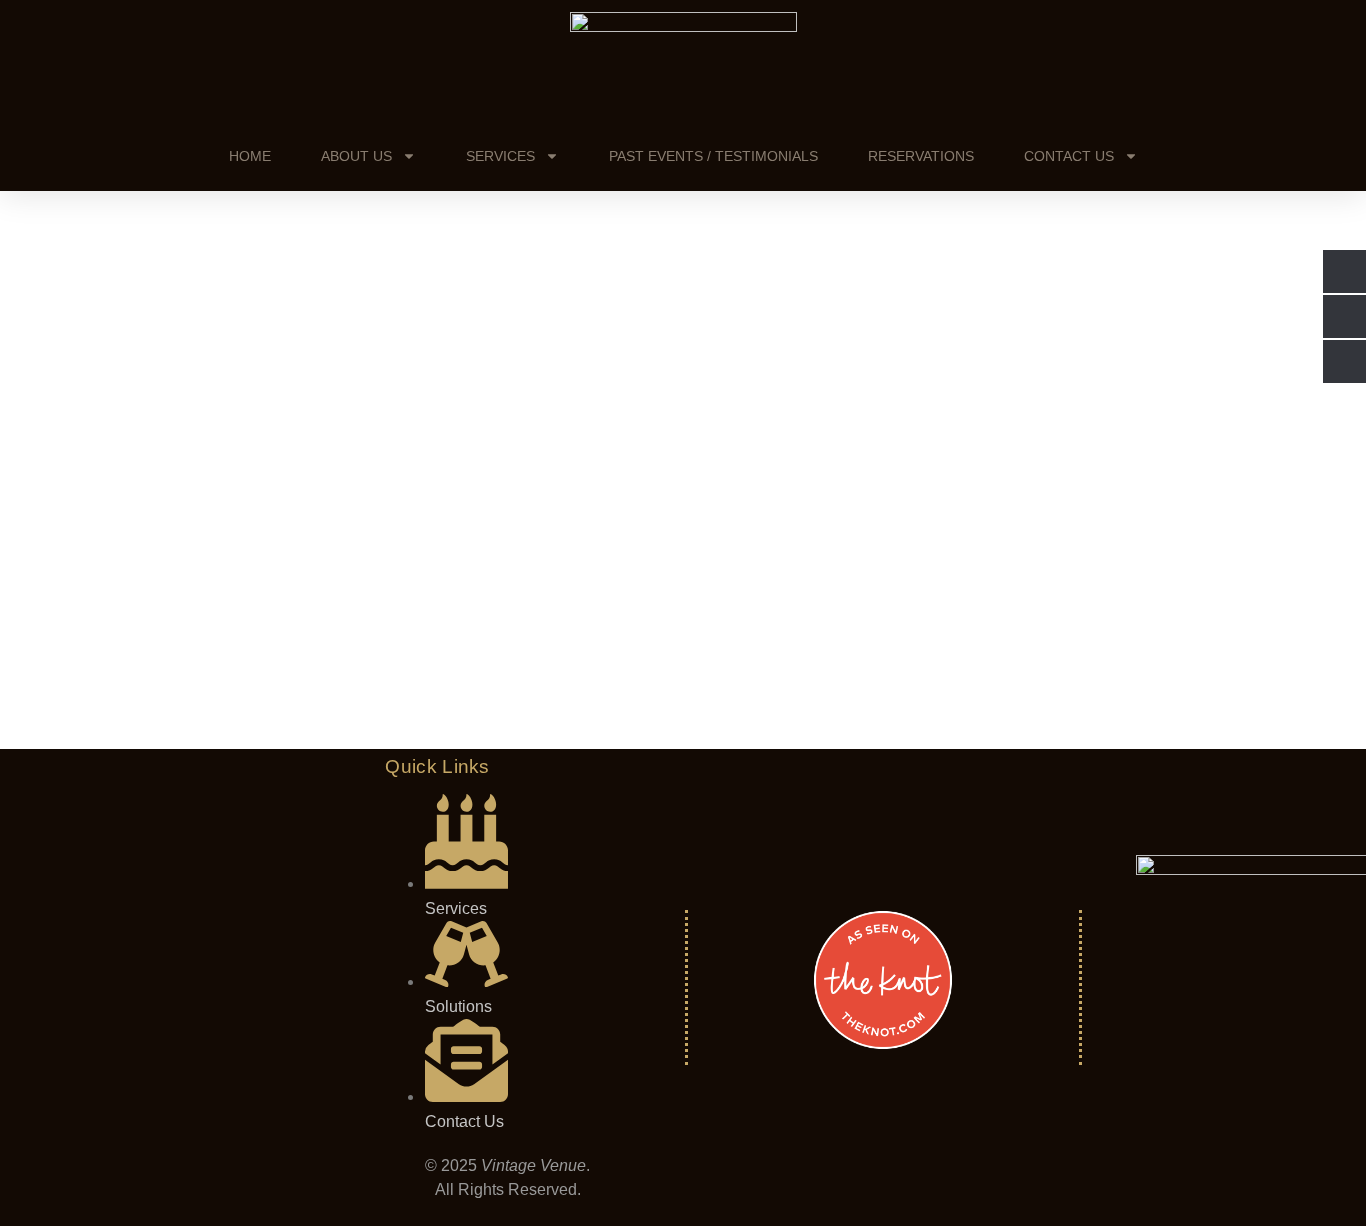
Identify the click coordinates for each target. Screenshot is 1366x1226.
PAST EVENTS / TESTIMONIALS (713, 156)
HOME (250, 156)
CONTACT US (1069, 156)
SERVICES (500, 156)
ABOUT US (356, 156)
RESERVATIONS (921, 156)
